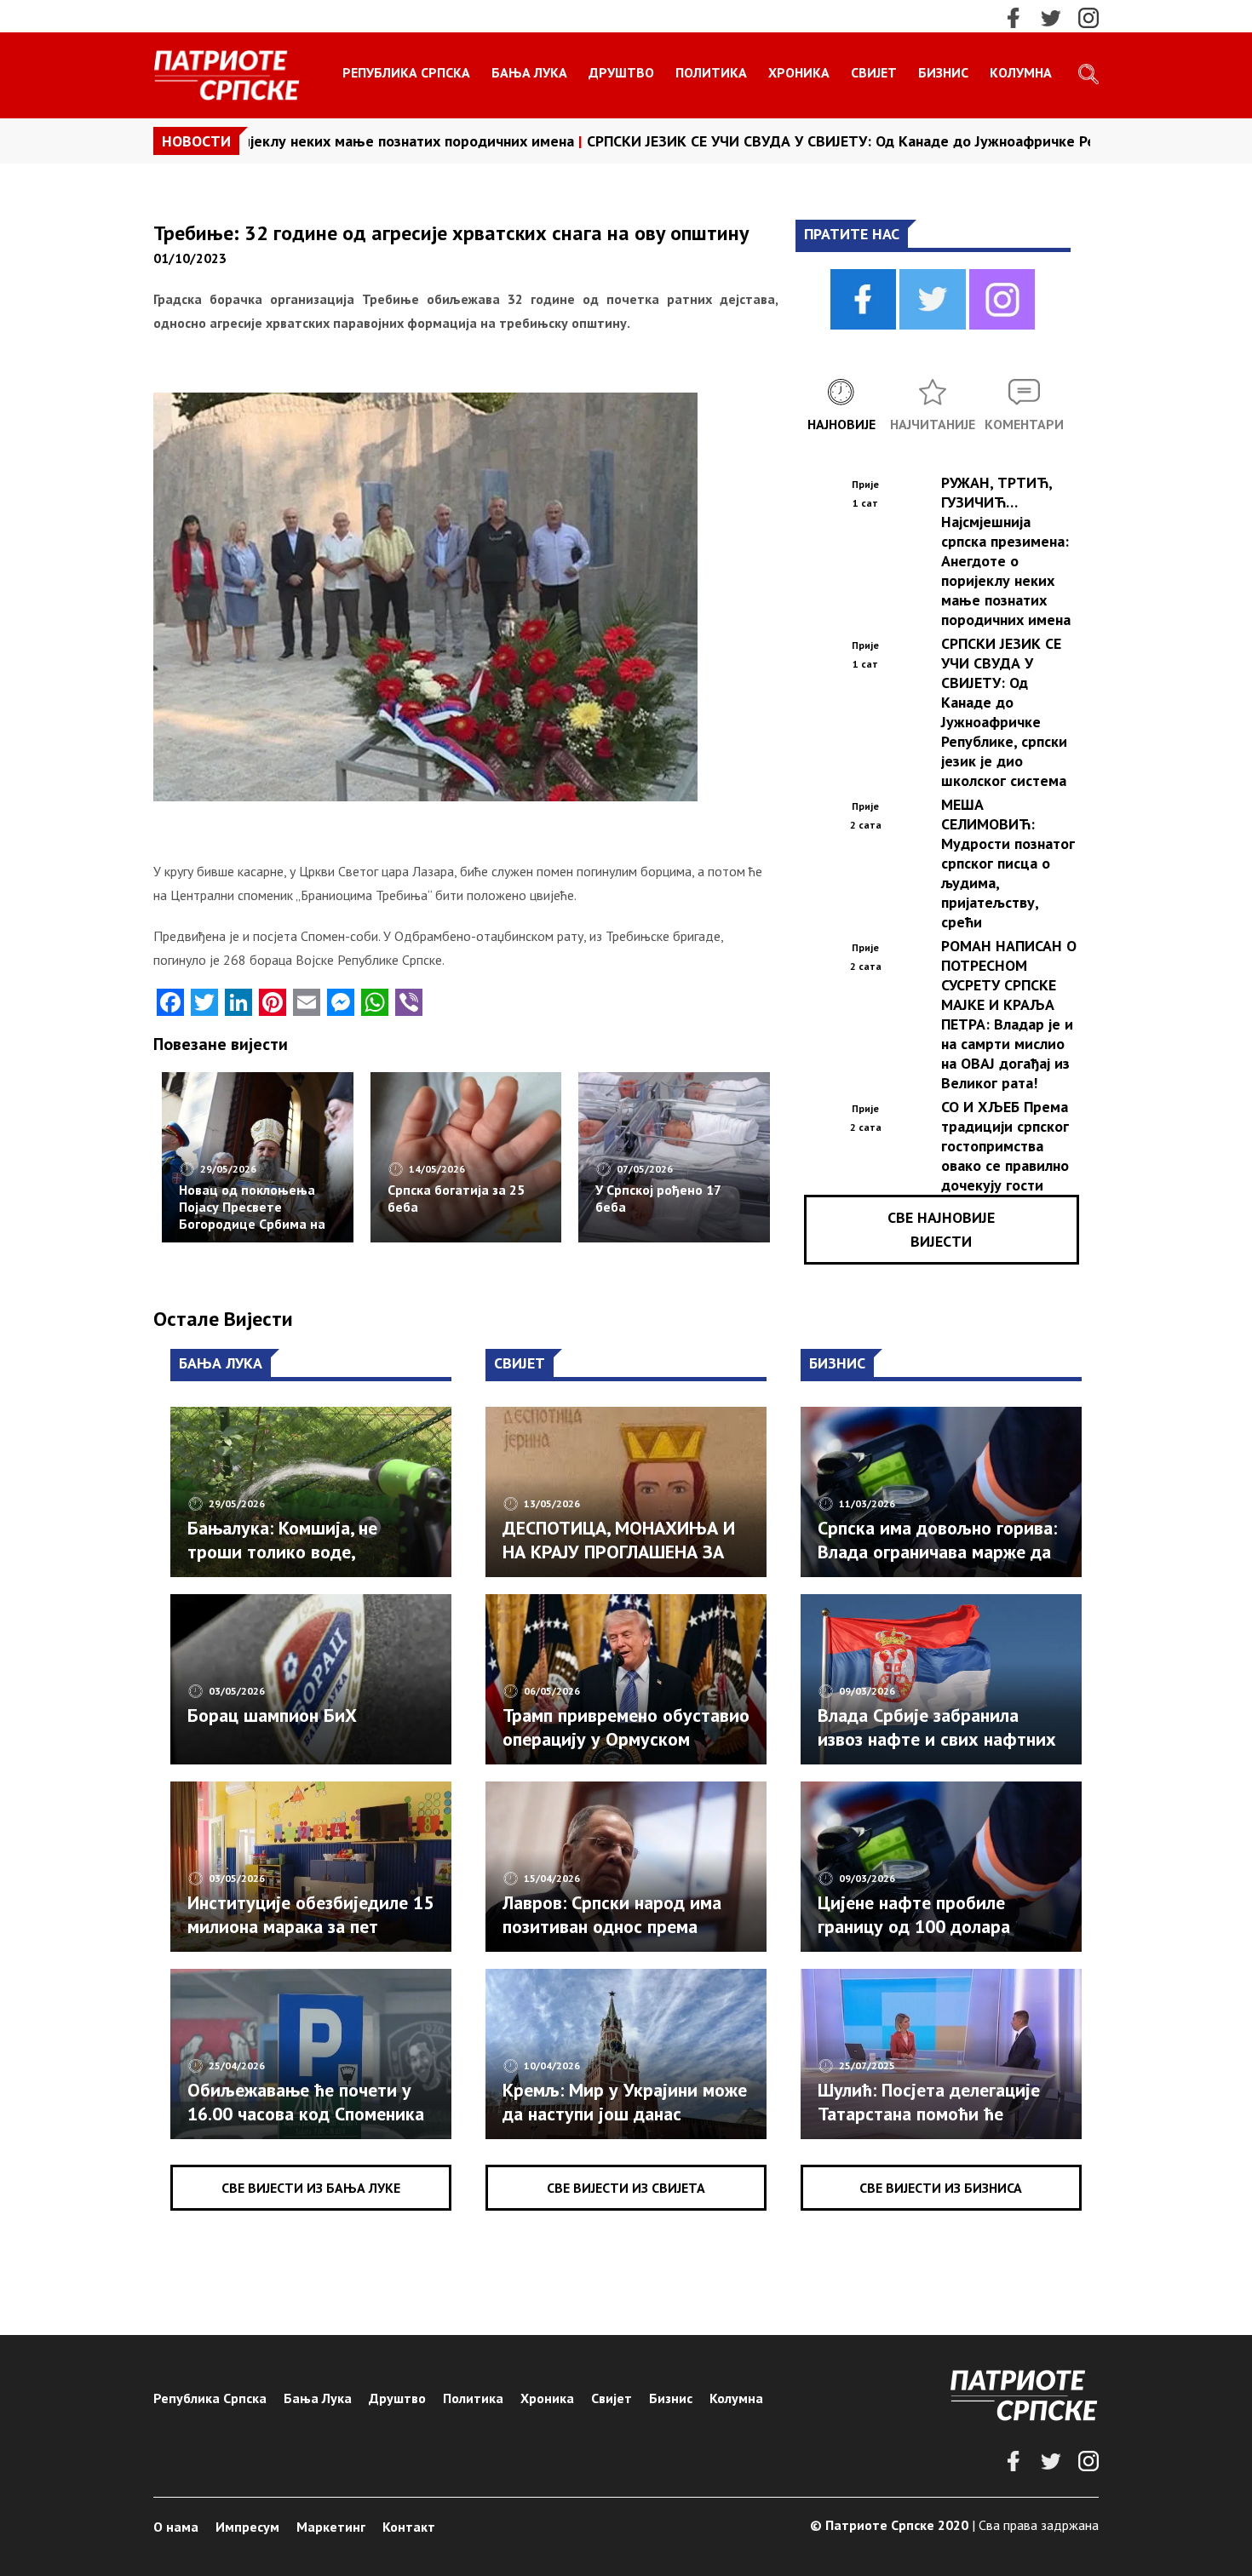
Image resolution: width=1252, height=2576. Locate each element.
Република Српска (406, 72)
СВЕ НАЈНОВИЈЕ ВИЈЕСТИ (941, 1229)
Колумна (1021, 72)
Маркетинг (331, 2527)
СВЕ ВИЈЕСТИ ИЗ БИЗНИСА (941, 2188)
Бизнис (943, 72)
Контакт (409, 2527)
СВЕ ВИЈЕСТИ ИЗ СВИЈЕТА (626, 2188)
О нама (176, 2527)
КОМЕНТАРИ (1024, 424)
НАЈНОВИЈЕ (841, 424)
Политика (711, 72)
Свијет (874, 72)
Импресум (247, 2527)
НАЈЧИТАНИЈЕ (933, 424)
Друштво (621, 72)
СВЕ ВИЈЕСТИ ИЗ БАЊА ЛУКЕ (311, 2188)
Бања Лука (529, 72)
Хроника (799, 72)
